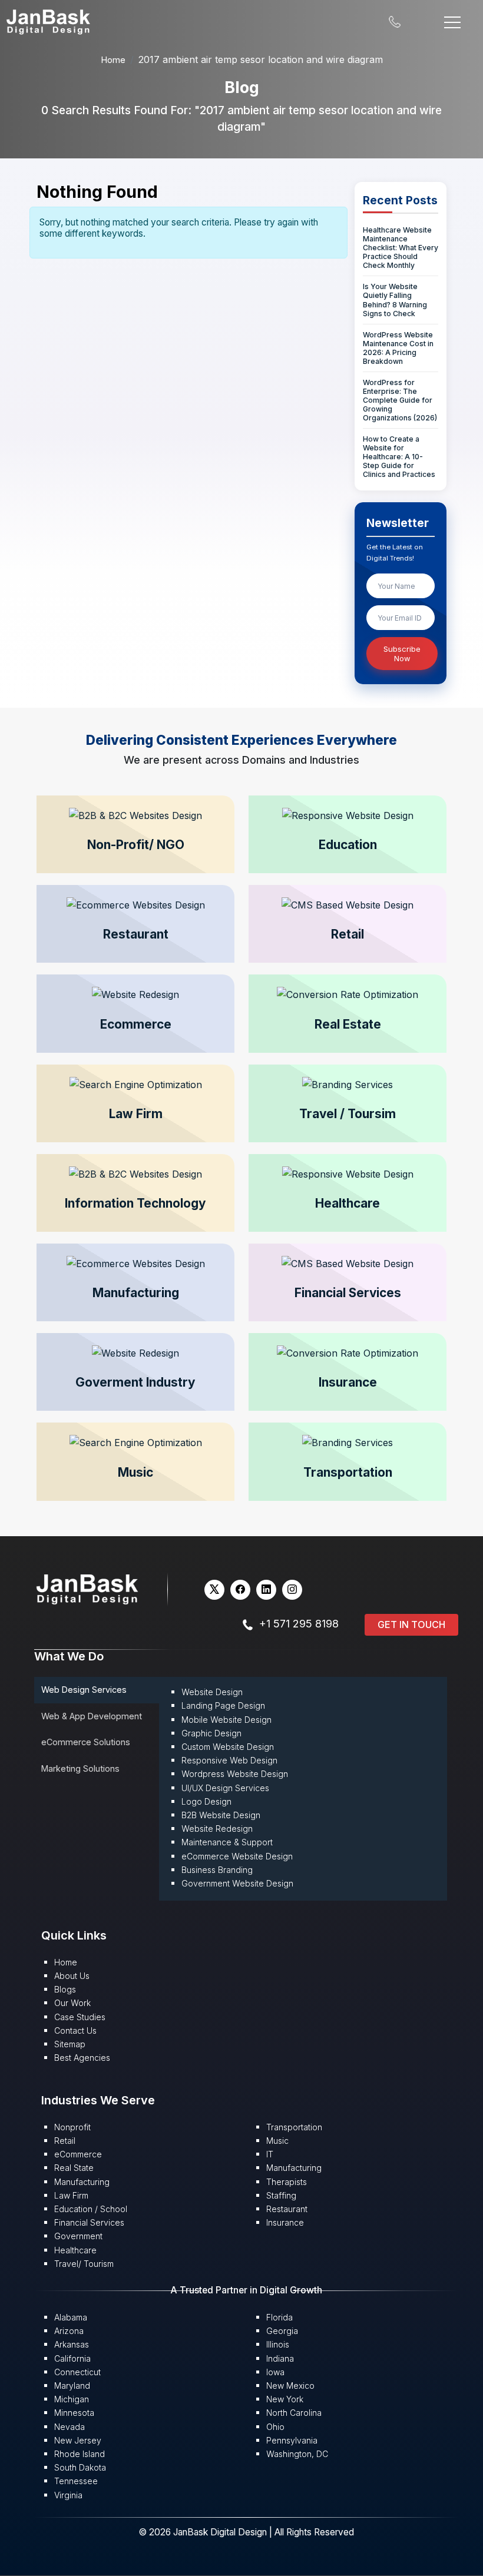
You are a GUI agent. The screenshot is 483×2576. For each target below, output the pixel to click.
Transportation (294, 2127)
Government (78, 2236)
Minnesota (74, 2413)
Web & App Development (92, 1716)
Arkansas (72, 2344)
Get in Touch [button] (411, 1624)
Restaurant (287, 2209)
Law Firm (71, 2195)
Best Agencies (82, 2058)
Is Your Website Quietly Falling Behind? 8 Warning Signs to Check (395, 300)
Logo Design (206, 1801)
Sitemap (70, 2044)
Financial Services (89, 2222)
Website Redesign (217, 1829)
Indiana (280, 2358)
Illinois (278, 2344)
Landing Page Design (223, 1705)
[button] (135, 834)
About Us (72, 1976)
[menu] (452, 21)
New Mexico (290, 2386)
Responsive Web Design (229, 1760)
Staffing (281, 2195)
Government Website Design (237, 1883)
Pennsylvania (292, 2440)
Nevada (70, 2427)
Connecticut (77, 2372)
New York (285, 2399)
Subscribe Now (402, 654)
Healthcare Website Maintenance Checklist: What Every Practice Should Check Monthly (401, 248)
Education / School (91, 2209)
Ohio (275, 2427)
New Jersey (78, 2440)
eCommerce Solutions (86, 1742)
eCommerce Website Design (237, 1856)
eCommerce (78, 2154)
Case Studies (80, 2017)
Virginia (68, 2495)
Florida (279, 2317)
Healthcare (75, 2250)
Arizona (69, 2331)
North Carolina (294, 2413)
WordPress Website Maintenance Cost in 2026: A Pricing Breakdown (398, 348)
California (72, 2358)
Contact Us (75, 2030)
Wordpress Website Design (235, 1774)
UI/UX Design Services (225, 1788)
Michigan (72, 2399)
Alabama (71, 2317)
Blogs (65, 1989)
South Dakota (80, 2467)
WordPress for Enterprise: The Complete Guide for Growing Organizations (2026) (400, 400)
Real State (74, 2168)
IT (270, 2154)
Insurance (285, 2222)
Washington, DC (297, 2454)
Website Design (212, 1692)
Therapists (287, 2182)
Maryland (72, 2386)
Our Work (72, 2003)
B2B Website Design (221, 1815)
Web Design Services (84, 1690)
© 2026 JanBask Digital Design (204, 2532)
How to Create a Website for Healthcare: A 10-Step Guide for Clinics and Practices (399, 457)
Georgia (282, 2331)
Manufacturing (82, 2182)
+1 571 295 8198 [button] (299, 1624)
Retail (65, 2141)
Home (113, 60)
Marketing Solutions (80, 1768)
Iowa (275, 2372)
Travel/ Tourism (84, 2264)
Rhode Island (80, 2454)
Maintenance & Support (227, 1842)
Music (277, 2141)
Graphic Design (211, 1733)
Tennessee (76, 2481)
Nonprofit (72, 2127)
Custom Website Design (228, 1747)
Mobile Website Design (226, 1720)
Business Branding (217, 1870)
